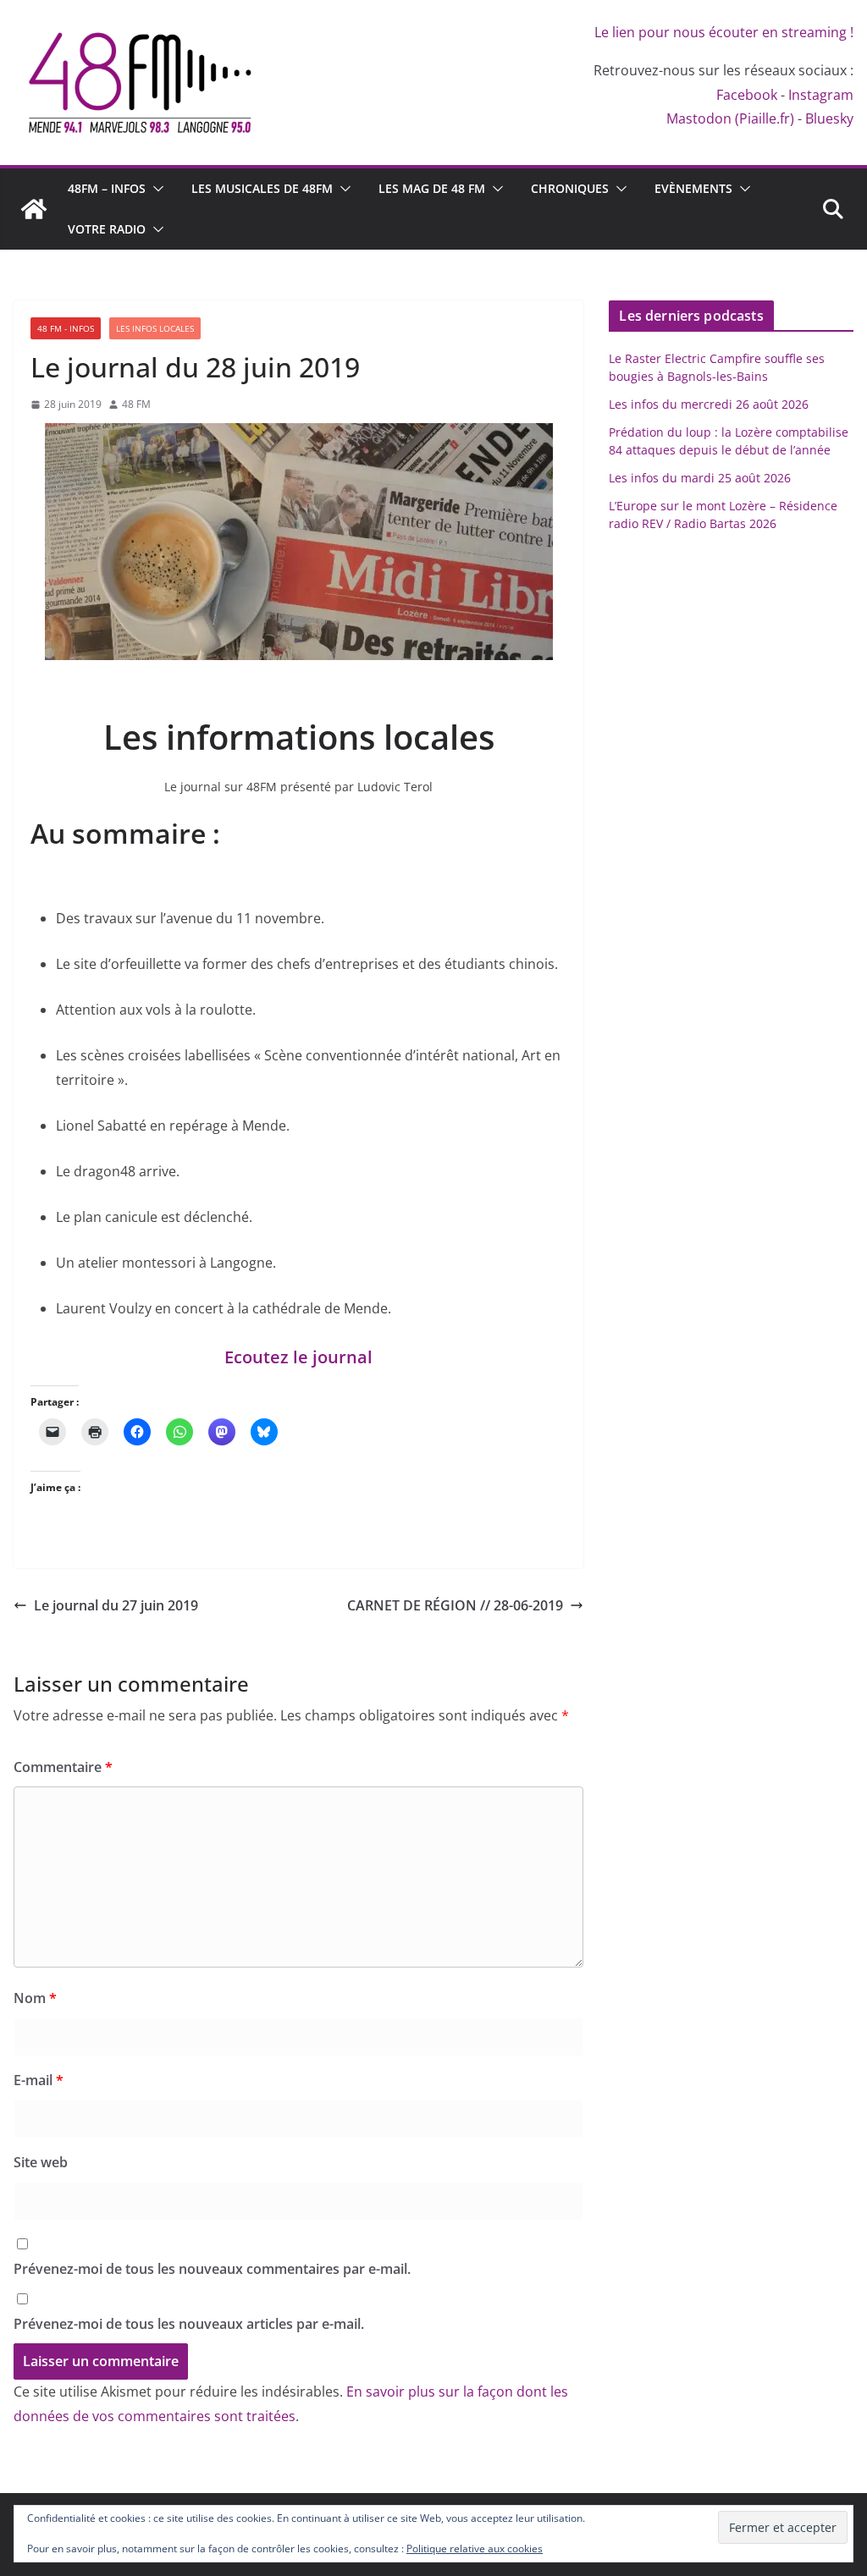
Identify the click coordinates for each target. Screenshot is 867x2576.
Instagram (821, 95)
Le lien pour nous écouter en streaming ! (724, 32)
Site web (41, 2162)
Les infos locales (155, 328)
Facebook (747, 95)
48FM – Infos (107, 188)
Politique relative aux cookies (475, 2548)
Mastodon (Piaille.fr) (730, 118)
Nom (35, 1998)
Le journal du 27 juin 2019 (116, 1605)
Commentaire (63, 1767)
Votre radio (107, 229)
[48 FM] (34, 209)
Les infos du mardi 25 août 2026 (700, 478)
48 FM (136, 404)
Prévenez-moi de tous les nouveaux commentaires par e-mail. (212, 2269)
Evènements (693, 188)
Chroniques (570, 188)
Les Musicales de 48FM (262, 188)
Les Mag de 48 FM (432, 188)
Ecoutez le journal (298, 1357)
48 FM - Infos (66, 328)
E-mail (39, 2080)
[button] (155, 189)
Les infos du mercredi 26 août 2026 (709, 404)
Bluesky (829, 118)
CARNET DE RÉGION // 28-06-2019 (455, 1605)
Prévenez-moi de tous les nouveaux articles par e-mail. (189, 2324)
